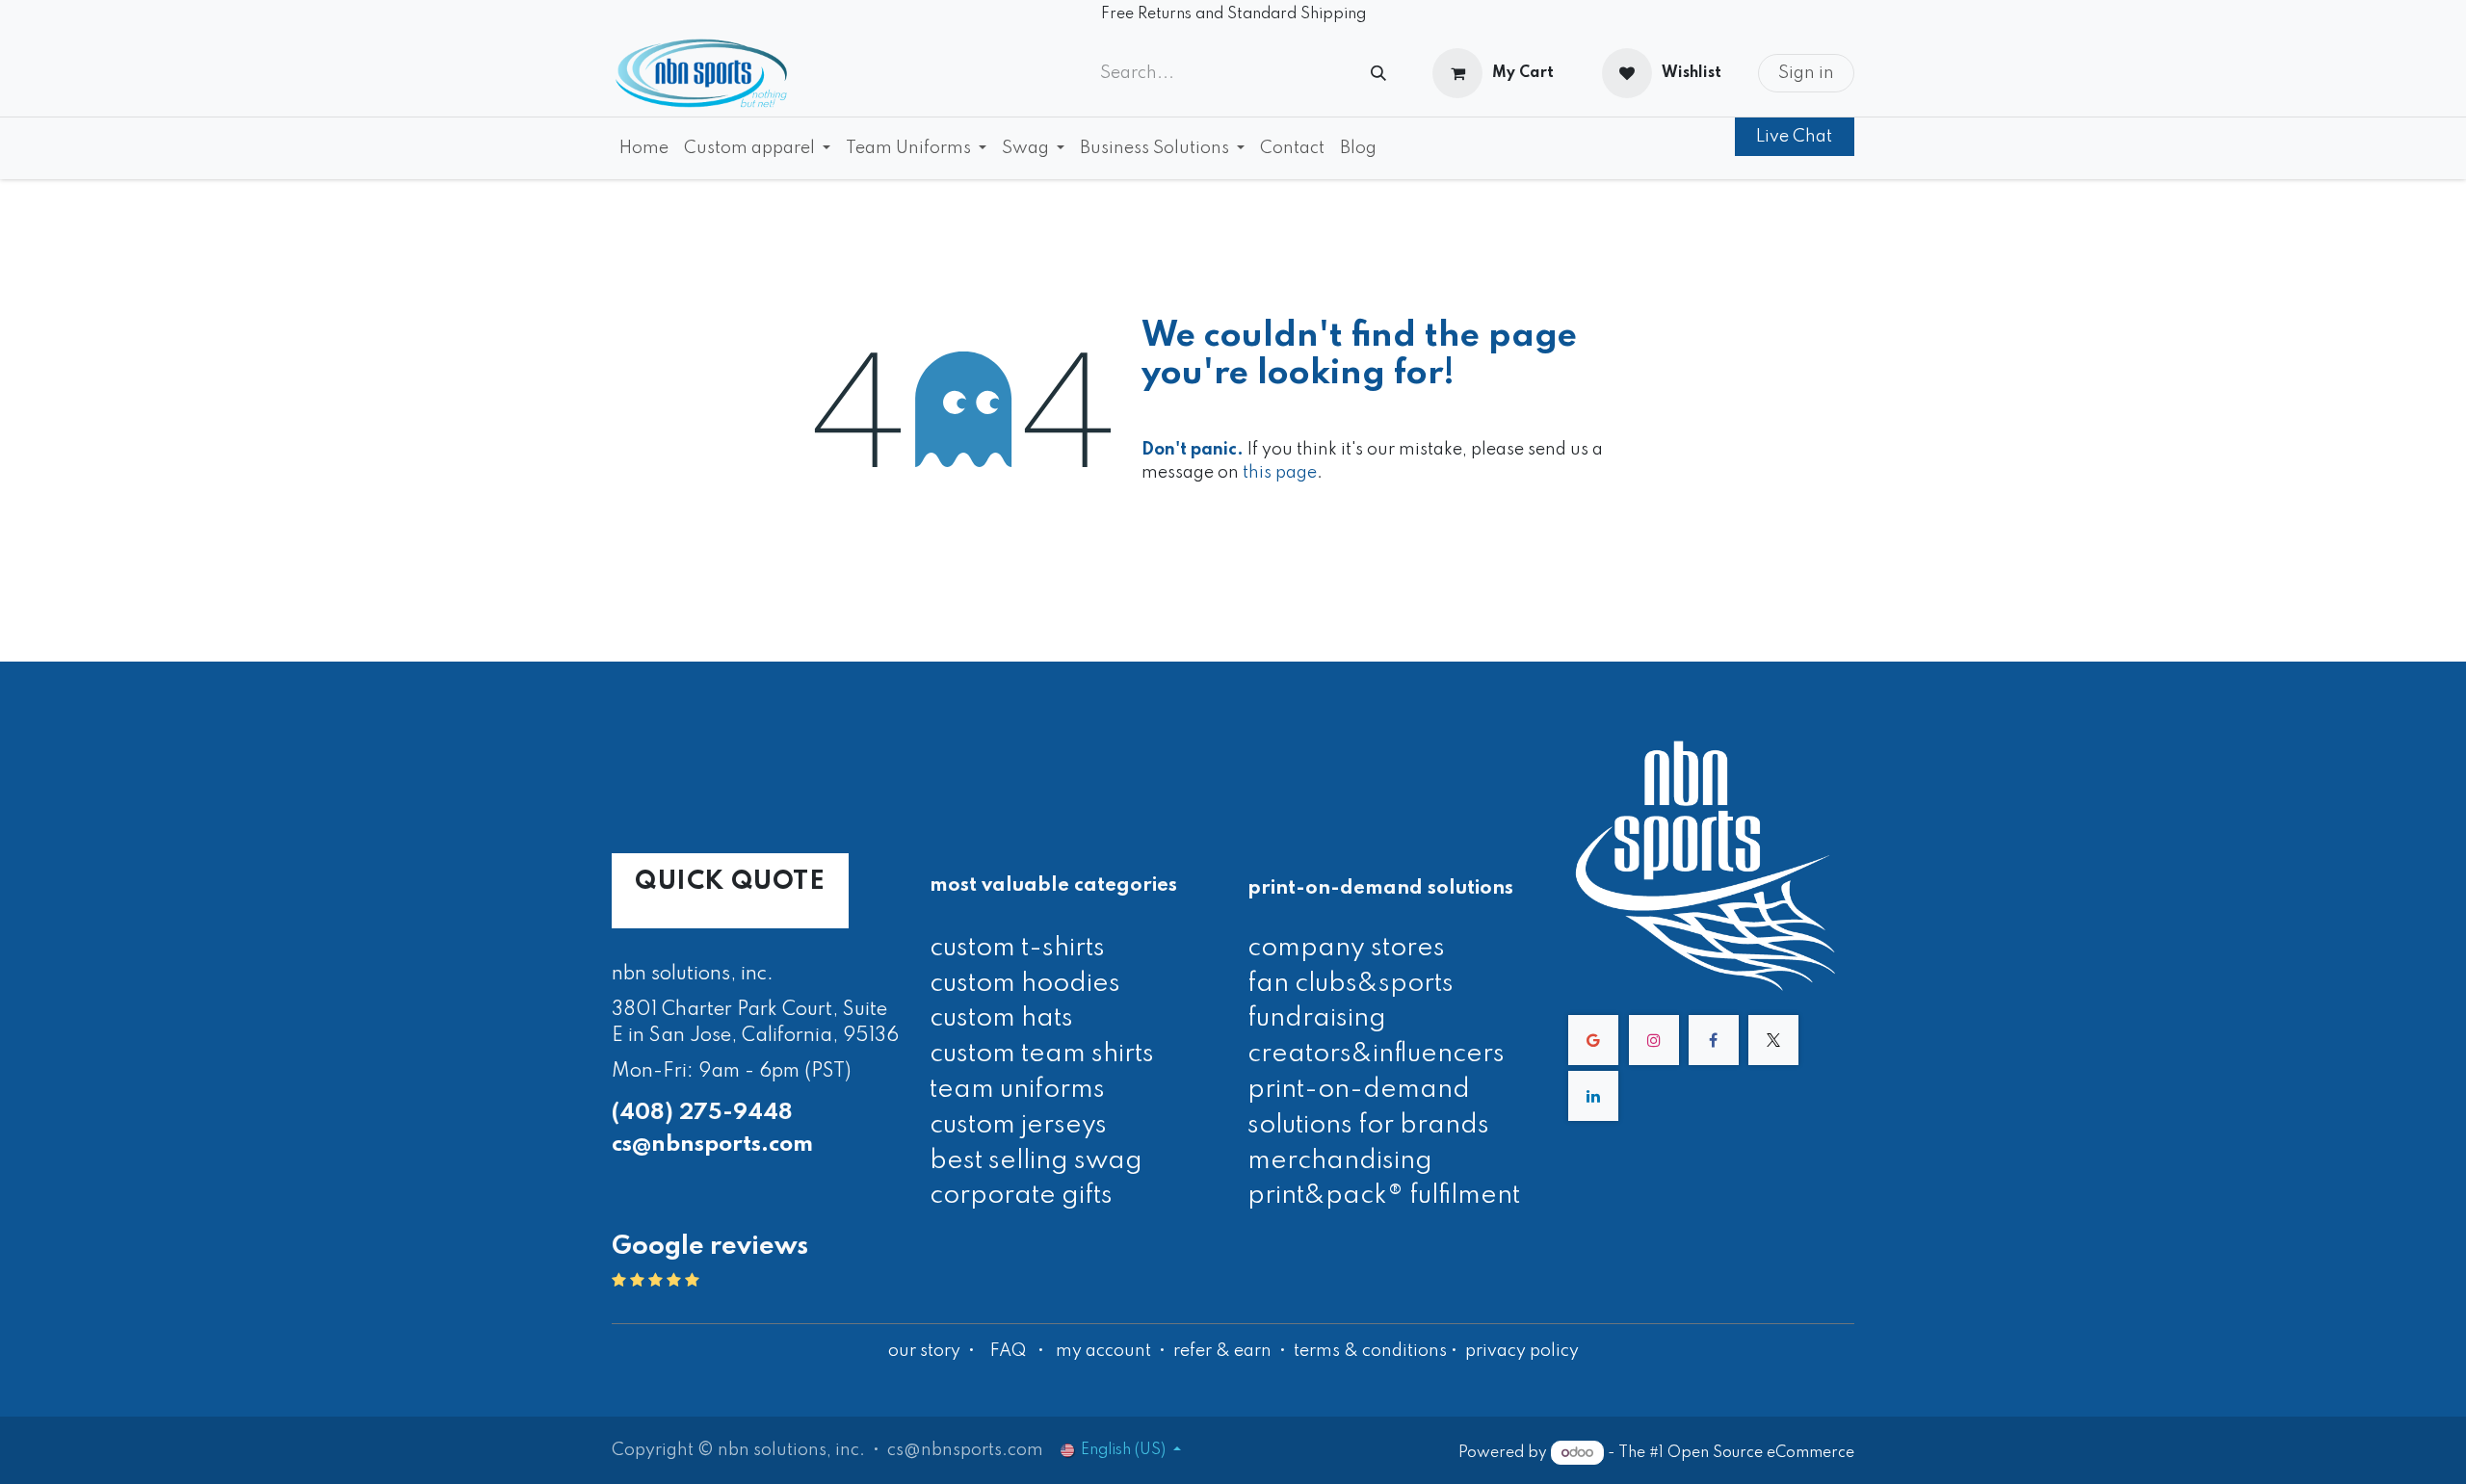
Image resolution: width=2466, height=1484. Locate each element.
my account (1103, 1351)
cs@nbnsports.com (712, 1145)
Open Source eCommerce (1761, 1453)
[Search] (1378, 74)
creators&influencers (1376, 1054)
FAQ (1008, 1351)
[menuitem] (644, 148)
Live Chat (1794, 137)
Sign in (1806, 73)
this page (1280, 473)
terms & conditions (1370, 1351)
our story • (933, 1351)
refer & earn (1222, 1351)
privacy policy (1522, 1351)
